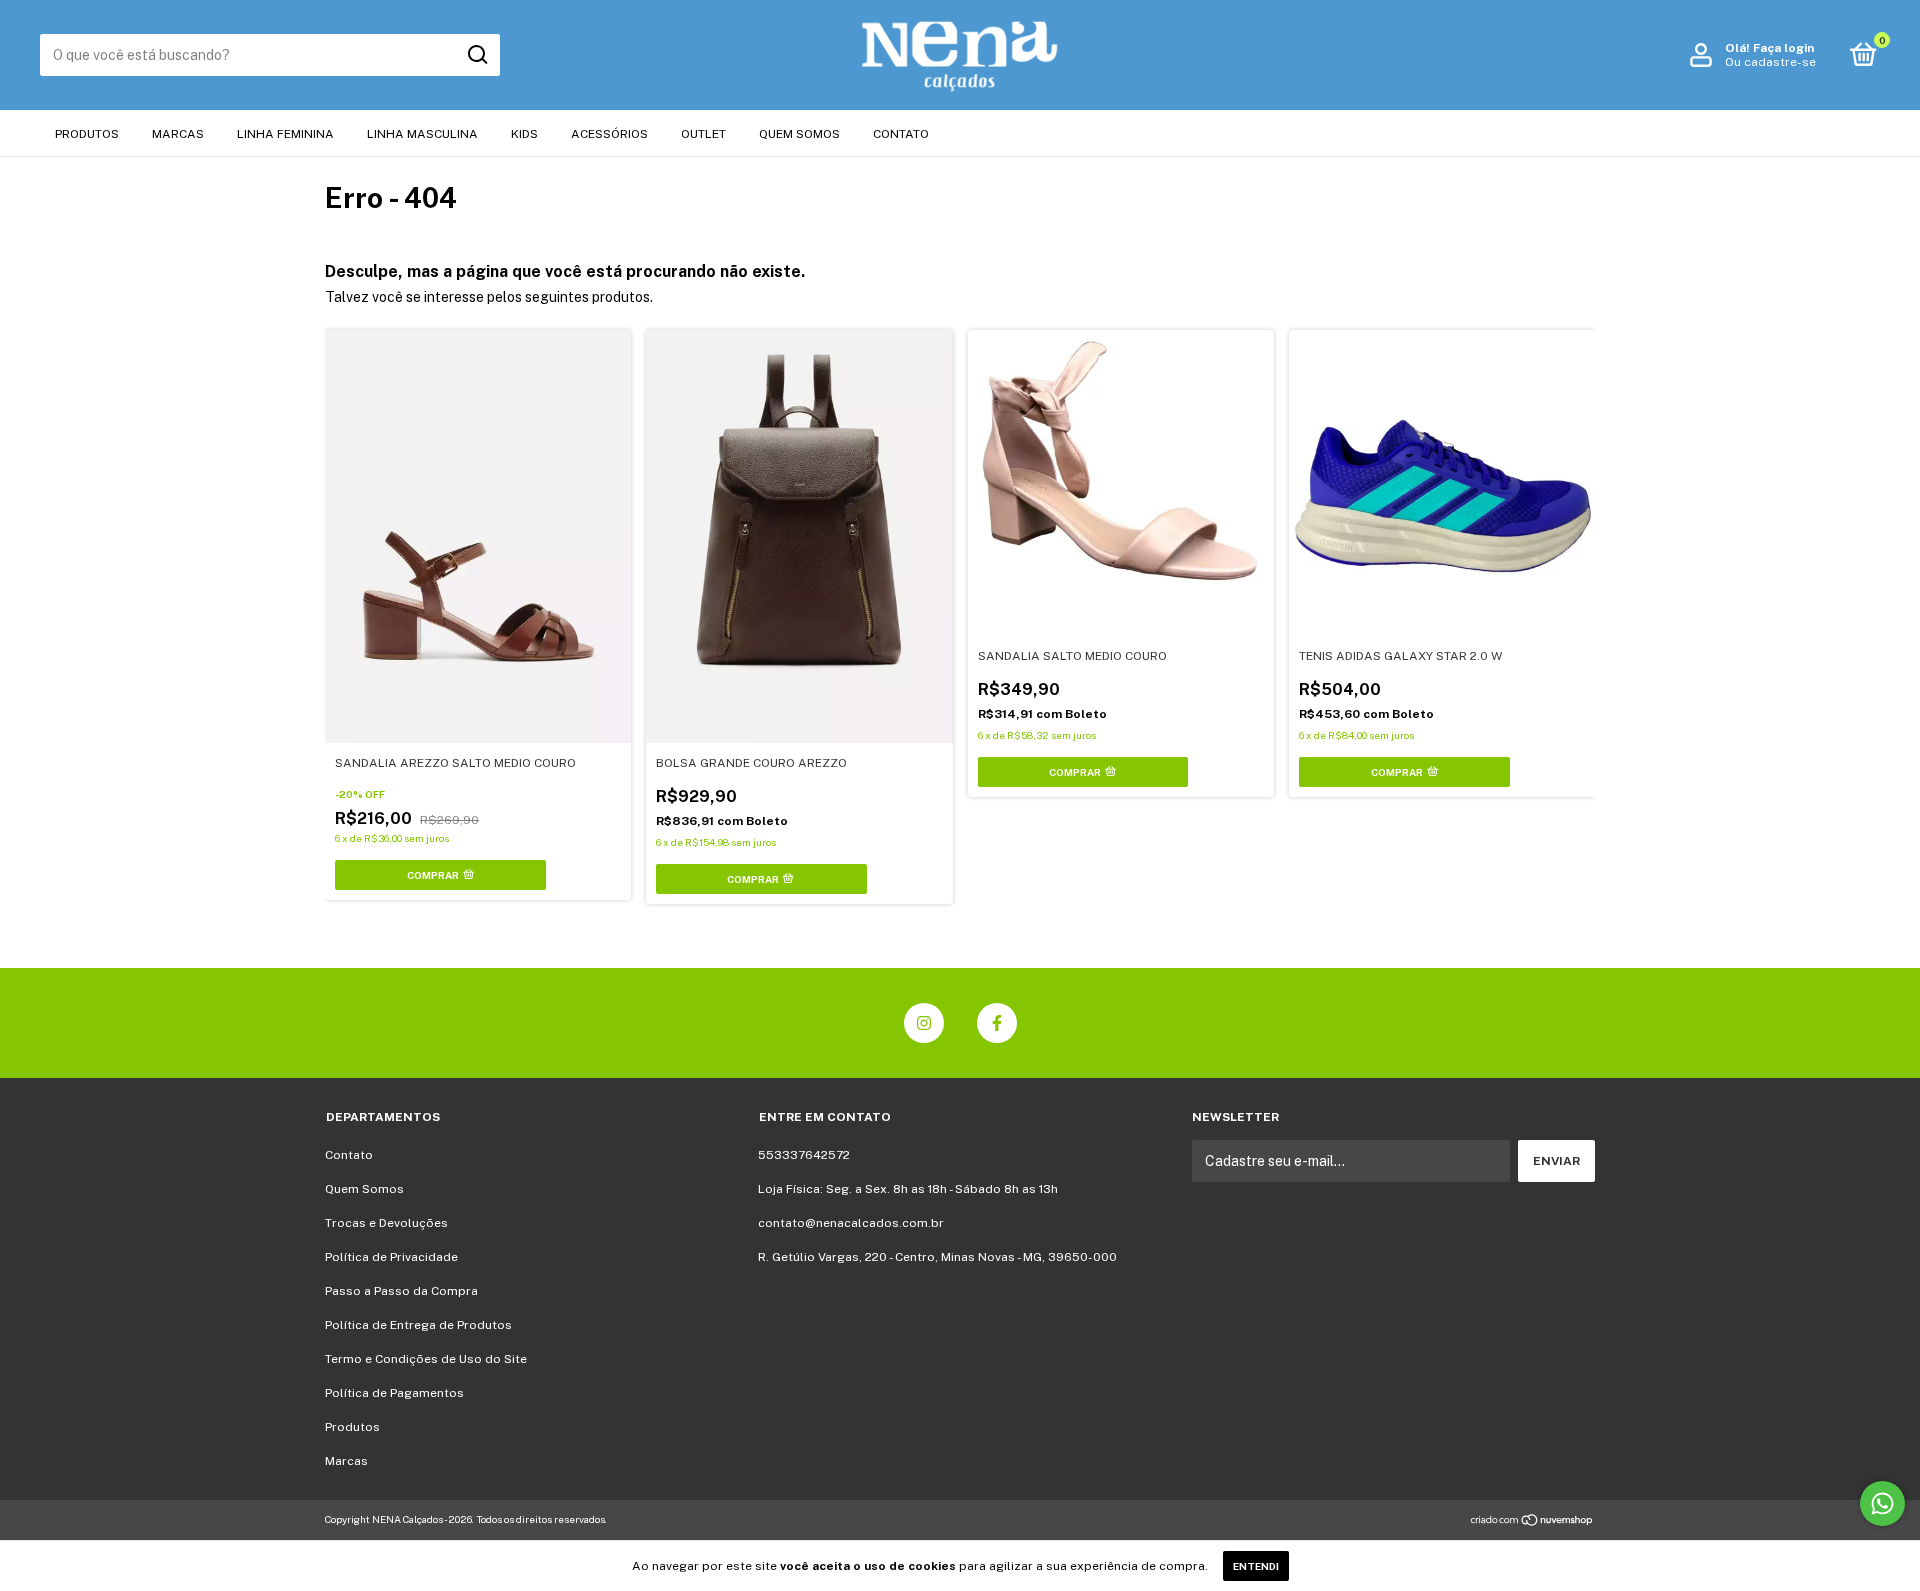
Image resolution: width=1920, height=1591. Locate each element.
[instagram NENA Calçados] (924, 1023)
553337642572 (804, 1155)
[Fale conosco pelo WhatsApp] (1882, 1503)
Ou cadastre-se (1770, 62)
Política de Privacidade (391, 1257)
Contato (901, 134)
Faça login (1783, 48)
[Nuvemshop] (1532, 1522)
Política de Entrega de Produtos (418, 1325)
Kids (524, 134)
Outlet (703, 134)
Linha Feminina (285, 134)
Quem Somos (799, 134)
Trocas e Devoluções (386, 1223)
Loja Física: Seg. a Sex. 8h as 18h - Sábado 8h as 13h (908, 1189)
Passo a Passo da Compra (401, 1291)
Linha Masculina (422, 134)
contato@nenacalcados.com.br (851, 1223)
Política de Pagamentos (394, 1393)
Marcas (178, 134)
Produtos (87, 134)
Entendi (1256, 1566)
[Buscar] (476, 55)
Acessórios (609, 134)
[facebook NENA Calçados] (997, 1023)
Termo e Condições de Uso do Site (426, 1359)
